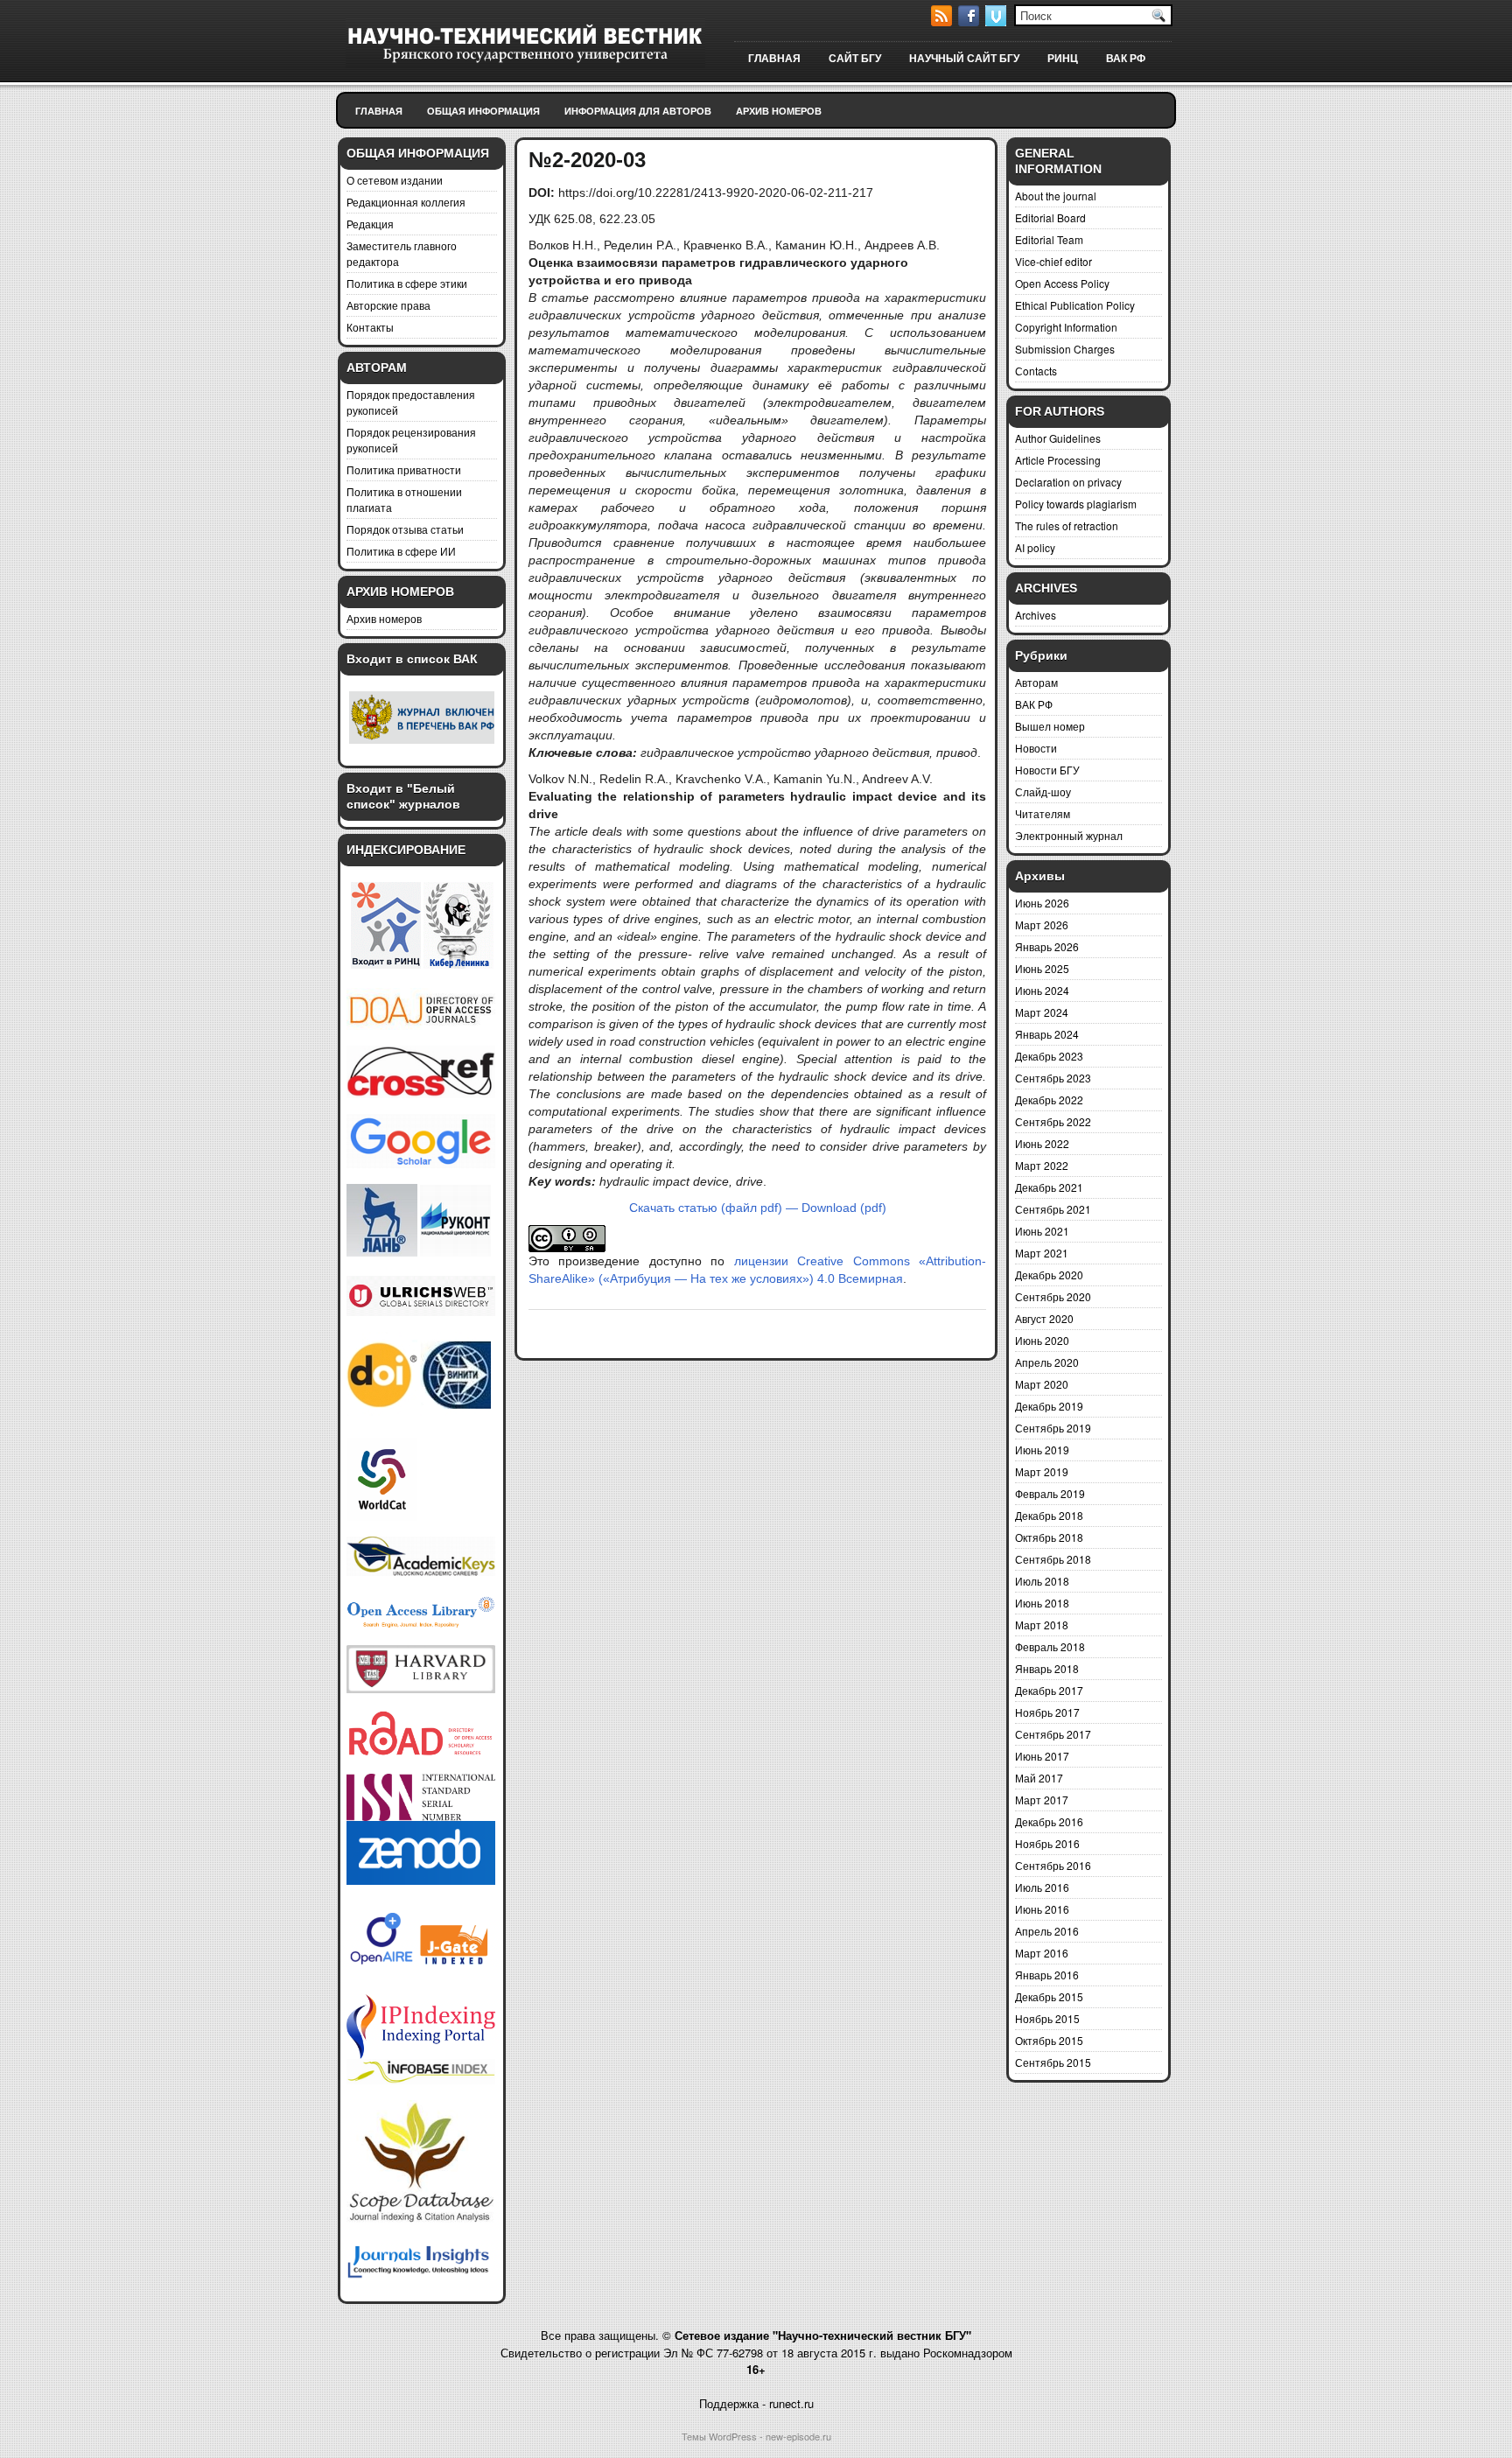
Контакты (370, 327)
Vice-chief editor (1053, 261)
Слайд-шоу (1043, 791)
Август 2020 (1044, 1318)
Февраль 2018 (1050, 1646)
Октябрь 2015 (1049, 2040)
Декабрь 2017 (1049, 1690)
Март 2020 (1042, 1384)
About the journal (1056, 196)
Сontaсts (1036, 371)
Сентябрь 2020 (1053, 1296)
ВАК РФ (1126, 59)
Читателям (1043, 813)
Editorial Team (1049, 239)
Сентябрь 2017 (1053, 1734)
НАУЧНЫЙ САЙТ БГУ (964, 59)
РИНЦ (1063, 59)
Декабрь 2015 (1049, 1996)
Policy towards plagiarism (1076, 504)
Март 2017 (1042, 1800)
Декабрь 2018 (1049, 1515)
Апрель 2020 (1047, 1362)
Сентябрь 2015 (1053, 2062)
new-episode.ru (798, 2436)
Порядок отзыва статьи (405, 529)
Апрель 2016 (1047, 1931)
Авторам (1036, 682)
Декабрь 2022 (1049, 1099)
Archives (1036, 615)
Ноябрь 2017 (1047, 1712)
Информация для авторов (638, 111)
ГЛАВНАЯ (774, 59)
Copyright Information (1066, 327)
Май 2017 (1039, 1778)
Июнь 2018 (1042, 1603)
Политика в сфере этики (407, 283)
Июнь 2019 (1042, 1450)
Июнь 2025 (1042, 968)
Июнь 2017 (1042, 1756)
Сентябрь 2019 (1053, 1428)
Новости (1036, 748)
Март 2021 (1042, 1253)
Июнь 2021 (1042, 1231)
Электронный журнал (1069, 835)
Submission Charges (1065, 349)
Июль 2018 (1042, 1581)
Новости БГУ (1047, 770)
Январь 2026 (1047, 946)
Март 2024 (1042, 1012)
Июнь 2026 (1042, 903)
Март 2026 (1042, 924)
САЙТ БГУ (855, 59)
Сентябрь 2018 (1053, 1559)
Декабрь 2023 (1049, 1056)
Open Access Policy (1062, 283)
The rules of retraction (1067, 525)
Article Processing (1058, 460)
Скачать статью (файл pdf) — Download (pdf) (758, 1208)
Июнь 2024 (1042, 990)
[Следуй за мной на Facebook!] (970, 21)
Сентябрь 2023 (1053, 1078)
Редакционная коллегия (406, 202)
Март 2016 (1042, 1953)
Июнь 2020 (1042, 1340)
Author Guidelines (1058, 438)
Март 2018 (1042, 1625)
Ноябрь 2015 (1047, 2018)
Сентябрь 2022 (1053, 1121)
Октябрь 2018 (1049, 1537)
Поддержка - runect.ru (756, 2403)
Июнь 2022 (1042, 1143)
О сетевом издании (395, 180)
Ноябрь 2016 (1047, 1843)
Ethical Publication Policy (1075, 305)
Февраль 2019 (1050, 1493)
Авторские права (388, 305)
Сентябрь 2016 (1053, 1865)
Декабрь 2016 (1049, 1821)
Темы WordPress (719, 2436)
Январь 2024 (1047, 1034)
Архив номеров (779, 111)
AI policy (1035, 547)
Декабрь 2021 (1049, 1187)
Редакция (370, 224)
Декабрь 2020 (1049, 1275)
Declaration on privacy (1068, 482)
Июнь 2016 (1042, 1909)
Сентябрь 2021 (1053, 1209)
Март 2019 (1042, 1471)
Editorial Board (1050, 217)
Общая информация (483, 111)
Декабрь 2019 (1049, 1406)
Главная (379, 111)
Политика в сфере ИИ (401, 551)
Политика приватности (404, 469)
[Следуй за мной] (997, 21)
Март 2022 (1042, 1165)
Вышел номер (1050, 726)
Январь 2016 (1047, 1975)
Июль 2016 (1042, 1887)
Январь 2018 (1047, 1668)
